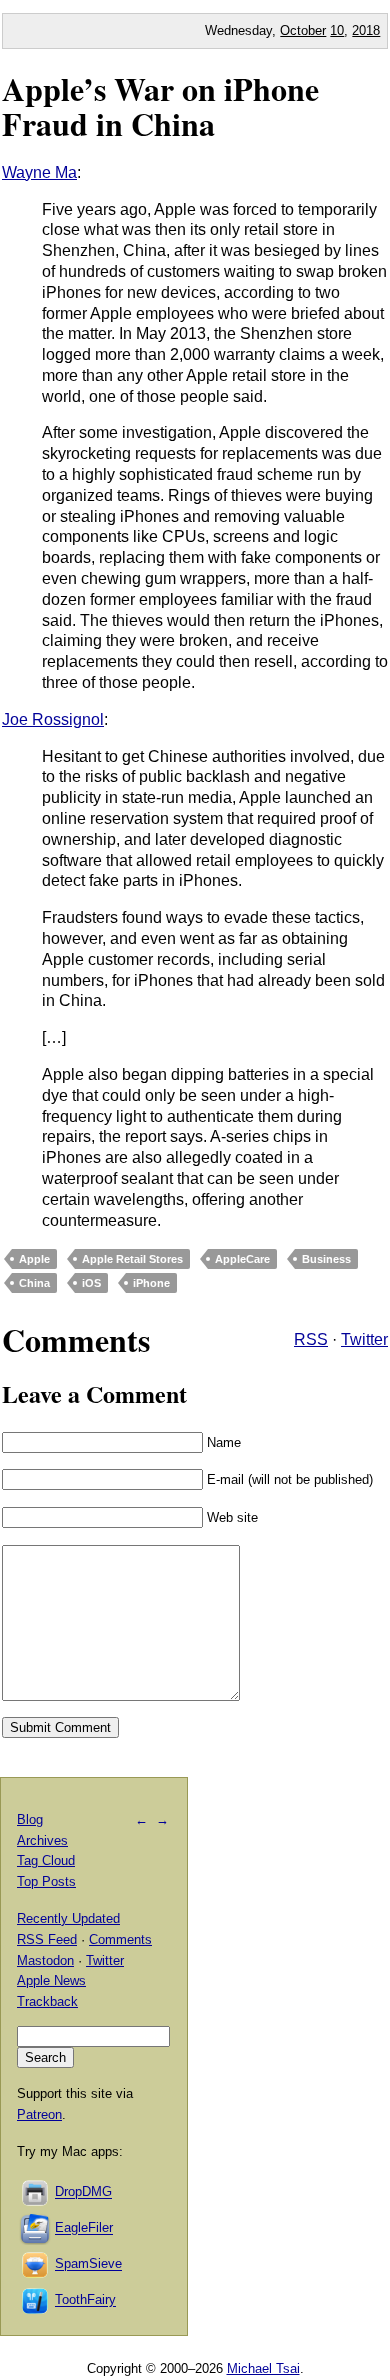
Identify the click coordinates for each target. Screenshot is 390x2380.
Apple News (51, 1980)
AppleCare (242, 1259)
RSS (311, 1339)
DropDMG (83, 2192)
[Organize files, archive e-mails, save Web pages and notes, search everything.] (36, 2228)
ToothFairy (85, 2300)
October (303, 30)
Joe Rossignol (53, 719)
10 (337, 30)
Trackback (47, 2001)
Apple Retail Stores (132, 1259)
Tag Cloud (46, 1860)
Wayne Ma (39, 172)
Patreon (39, 2114)
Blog (30, 1819)
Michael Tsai (263, 2368)
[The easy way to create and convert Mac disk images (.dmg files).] (36, 2192)
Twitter (364, 1339)
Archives (42, 1840)
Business (326, 1259)
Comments (120, 1939)
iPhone (151, 1283)
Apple (34, 1259)
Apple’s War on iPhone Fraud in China (160, 106)
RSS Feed (47, 1939)
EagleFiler (84, 2228)
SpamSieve (88, 2264)
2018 (366, 30)
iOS (91, 1283)
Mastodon (45, 1960)
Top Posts (46, 1881)
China (34, 1283)
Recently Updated (68, 1918)
